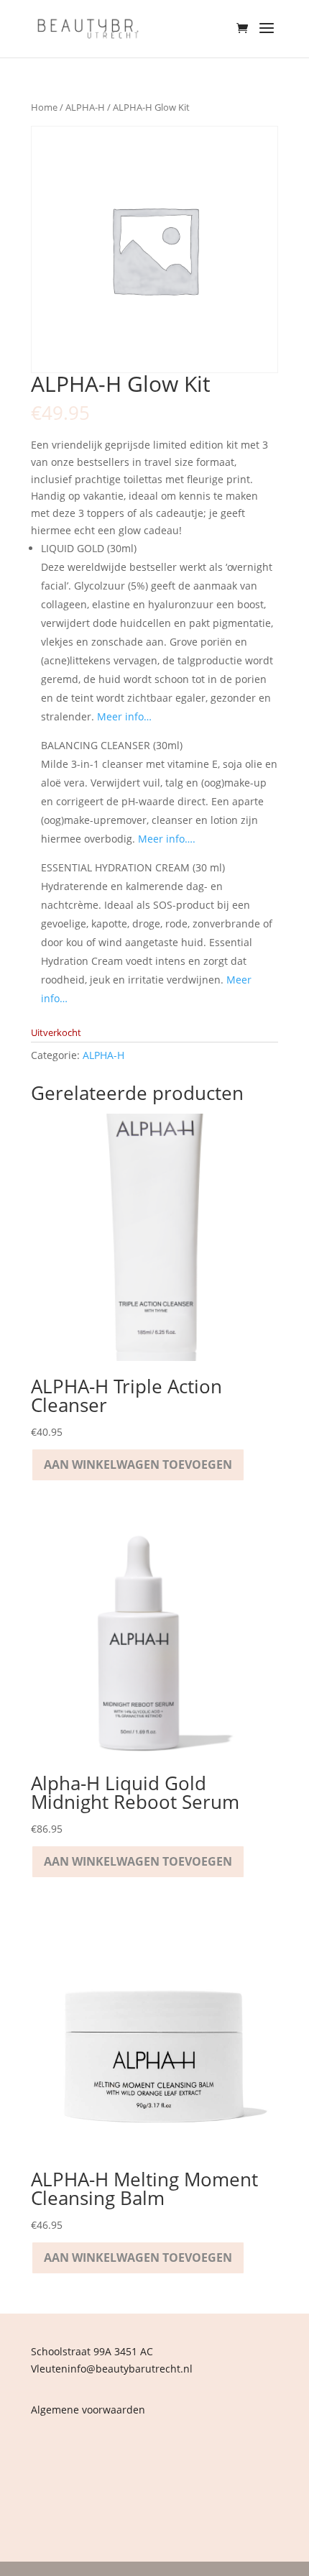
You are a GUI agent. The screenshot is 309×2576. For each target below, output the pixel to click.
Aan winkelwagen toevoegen (138, 1465)
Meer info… (124, 716)
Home (44, 107)
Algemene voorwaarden (88, 2410)
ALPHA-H (85, 107)
